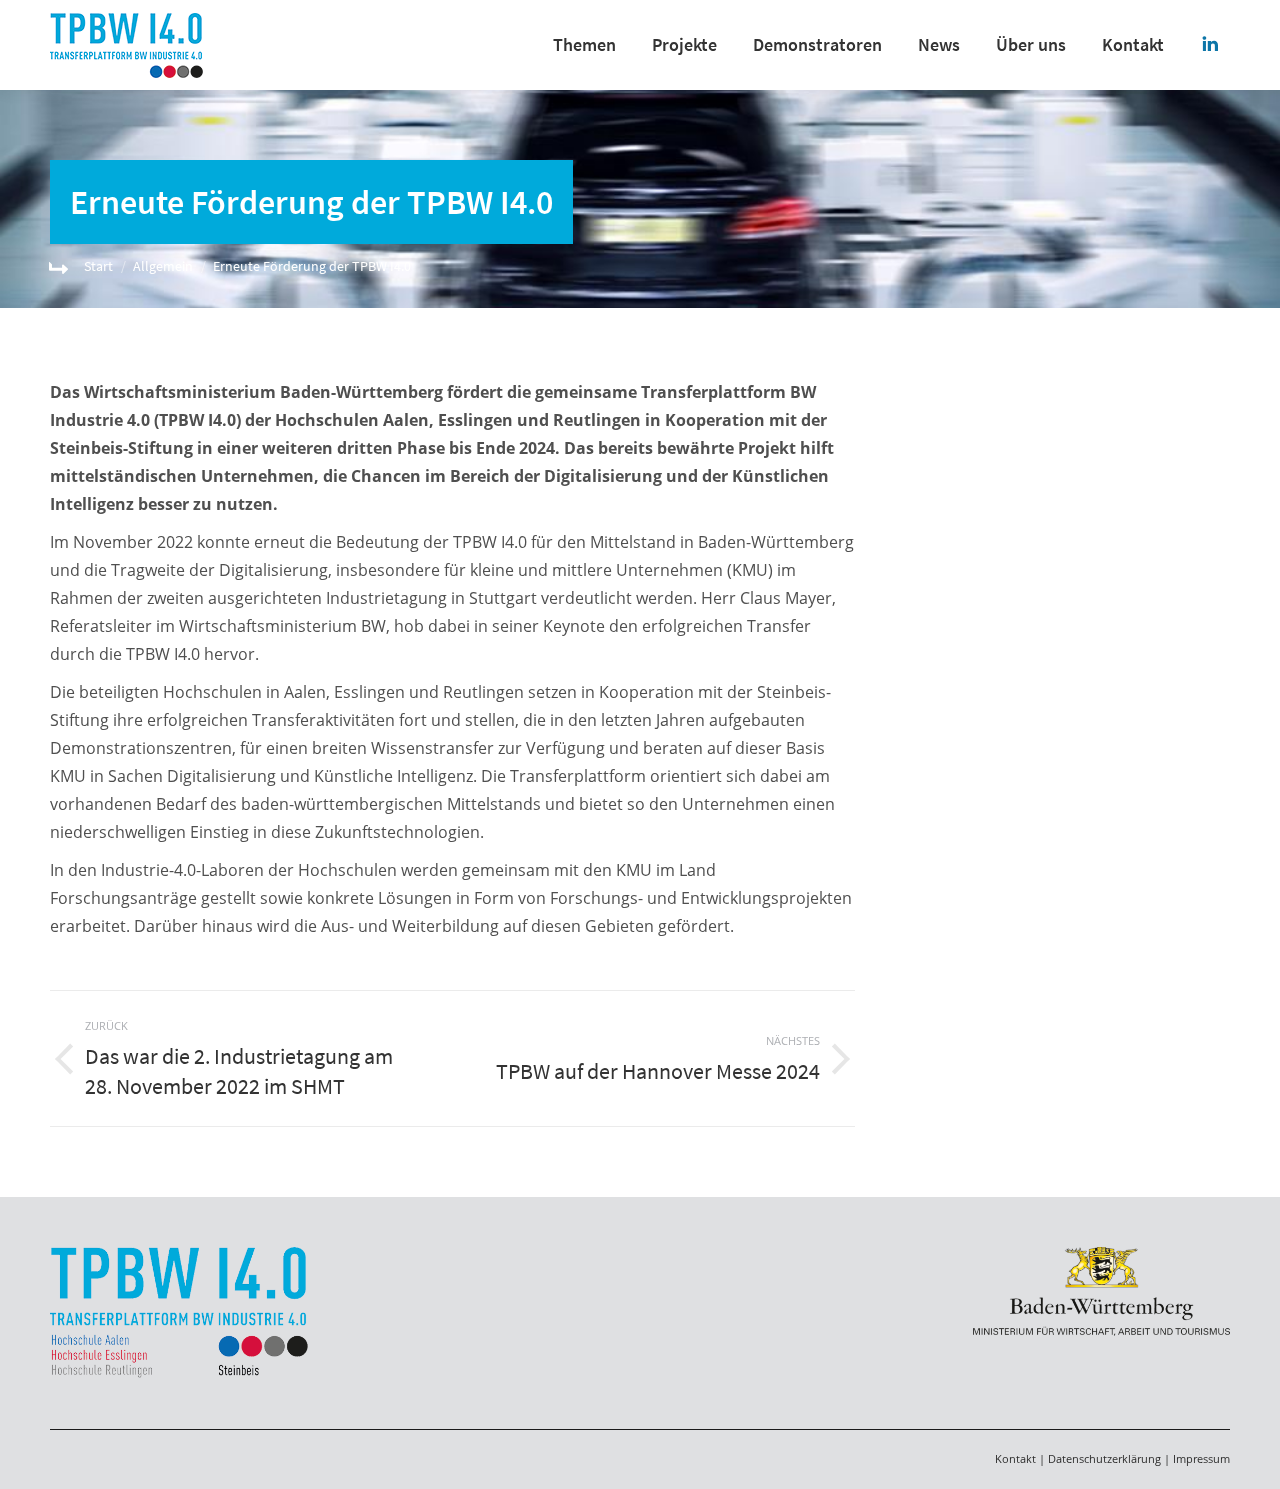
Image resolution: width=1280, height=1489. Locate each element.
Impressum (1201, 1458)
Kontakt (1015, 1458)
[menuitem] (584, 45)
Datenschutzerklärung (1104, 1458)
